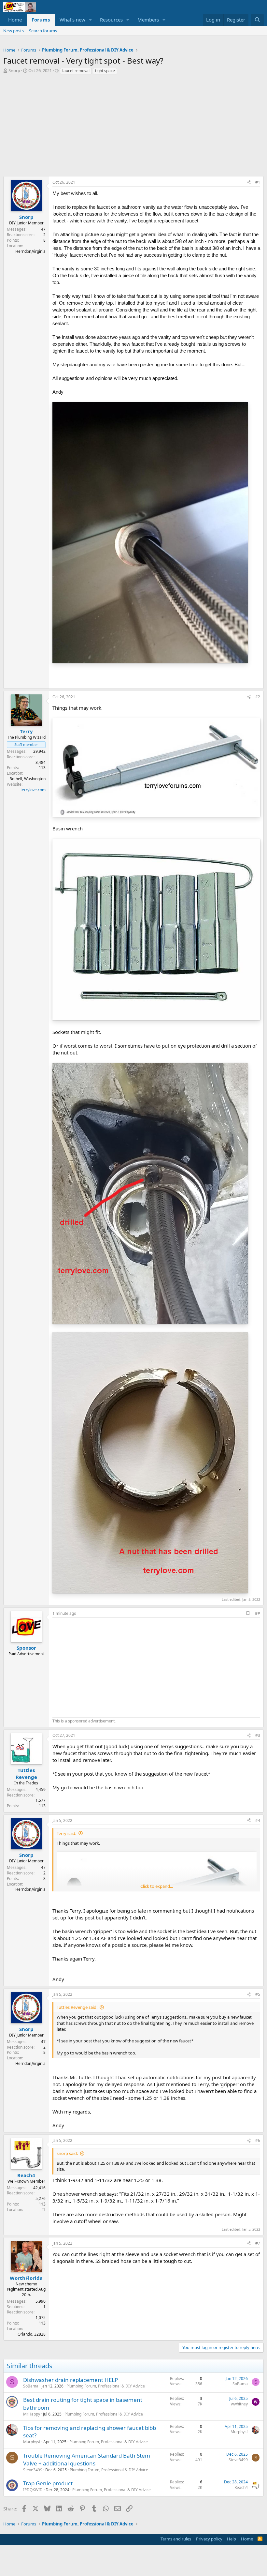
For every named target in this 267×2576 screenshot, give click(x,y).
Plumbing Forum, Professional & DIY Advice (106, 2386)
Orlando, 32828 (32, 2334)
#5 (258, 1994)
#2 (258, 697)
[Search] (257, 20)
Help (232, 2539)
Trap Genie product (48, 2483)
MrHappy (32, 2414)
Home (15, 20)
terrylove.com (33, 790)
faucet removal (76, 71)
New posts (14, 31)
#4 (258, 1820)
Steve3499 (33, 2470)
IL (44, 2210)
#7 (258, 2243)
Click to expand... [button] (157, 1886)
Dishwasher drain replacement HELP (70, 2380)
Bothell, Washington (28, 779)
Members (148, 20)
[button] (91, 20)
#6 (258, 2140)
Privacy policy (209, 2539)
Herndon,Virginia (30, 251)
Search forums (43, 31)
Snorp (14, 70)
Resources (111, 20)
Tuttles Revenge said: (77, 2007)
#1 (258, 182)
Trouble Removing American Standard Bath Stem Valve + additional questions (87, 2459)
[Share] (249, 182)
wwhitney (239, 2404)
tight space (105, 71)
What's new (72, 20)
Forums (41, 20)
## (258, 1613)
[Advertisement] (133, 127)
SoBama (31, 2386)
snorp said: (67, 2153)
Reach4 (241, 2487)
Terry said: (66, 1833)
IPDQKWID (33, 2490)
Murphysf (32, 2442)
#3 (258, 1735)
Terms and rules (176, 2539)
